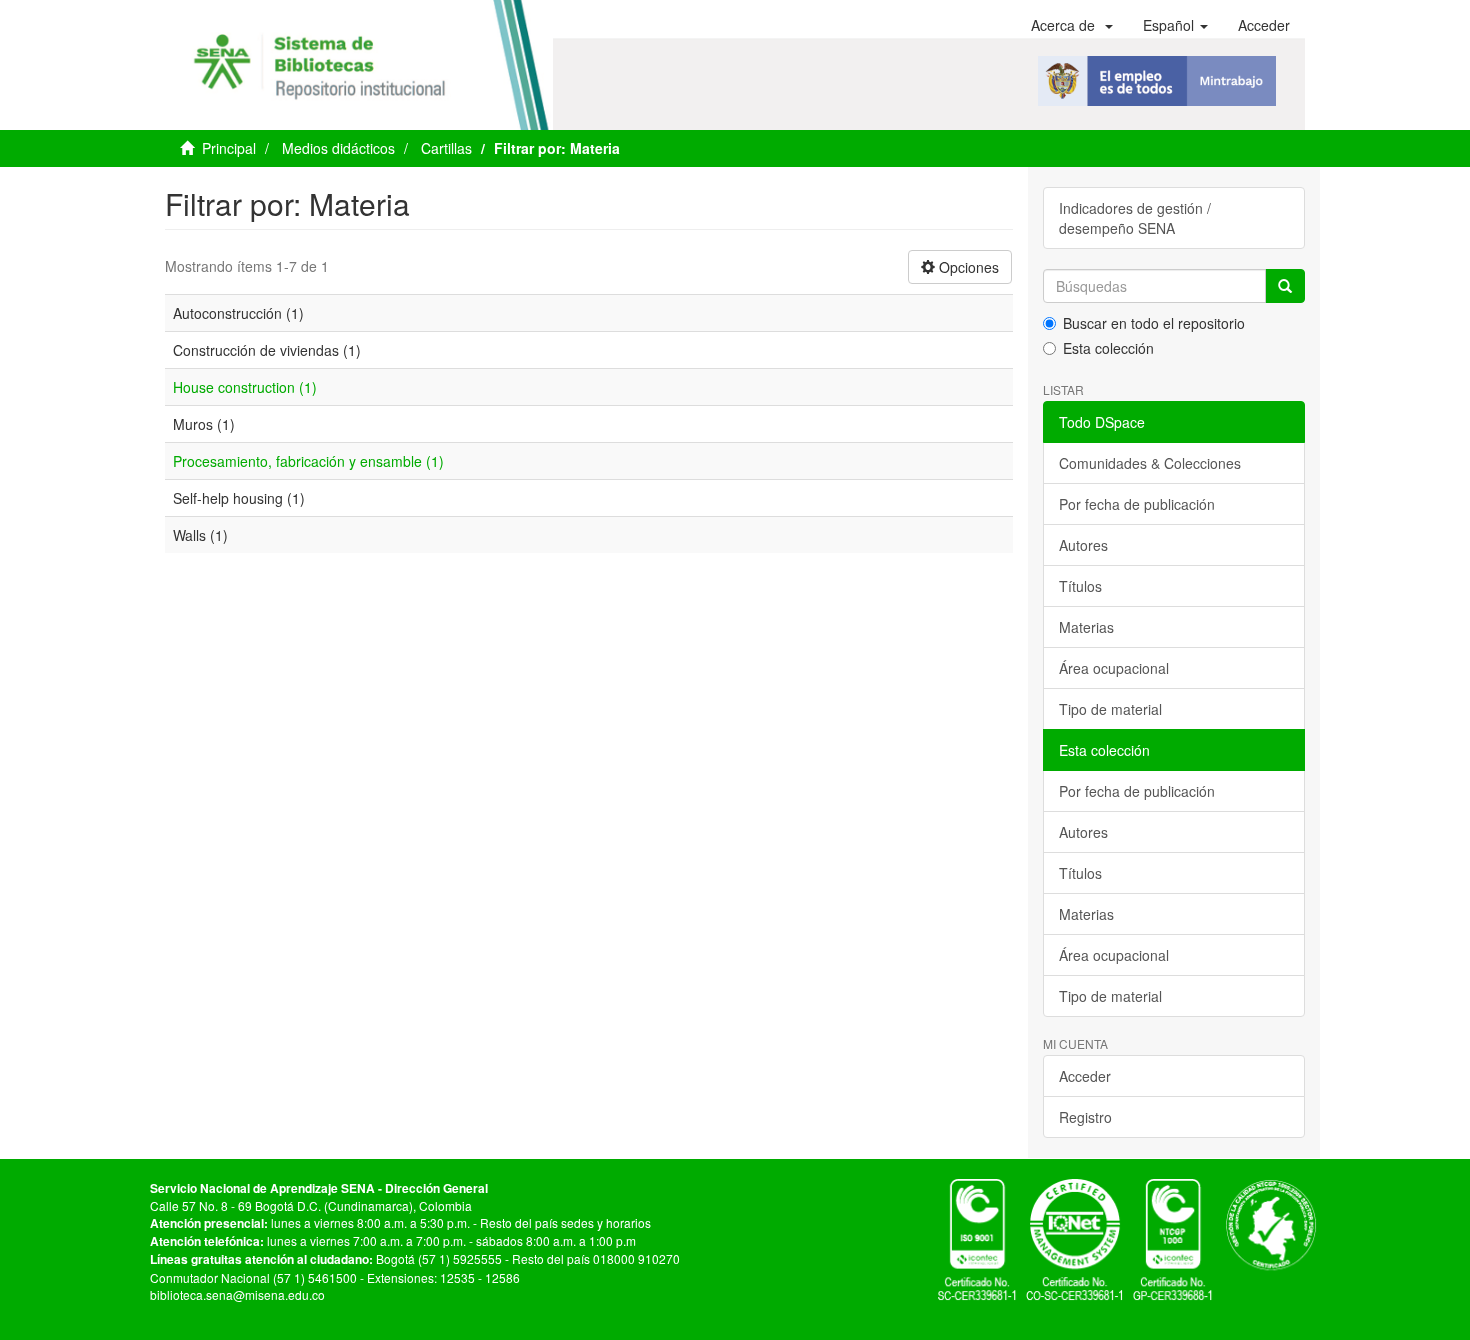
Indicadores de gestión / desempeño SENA (1135, 218)
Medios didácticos (338, 148)
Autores (1083, 545)
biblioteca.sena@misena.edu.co (237, 1294)
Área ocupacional (1114, 668)
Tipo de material (1110, 709)
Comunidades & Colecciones (1150, 463)
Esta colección (1108, 348)
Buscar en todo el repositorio (1154, 323)
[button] (1072, 25)
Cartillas (446, 148)
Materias (1086, 627)
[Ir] (1285, 286)
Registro (1085, 1117)
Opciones (967, 267)
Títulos (1080, 586)
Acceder (1085, 1076)
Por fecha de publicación (1137, 504)
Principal (229, 148)
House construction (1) (245, 387)
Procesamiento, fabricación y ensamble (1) (308, 461)
